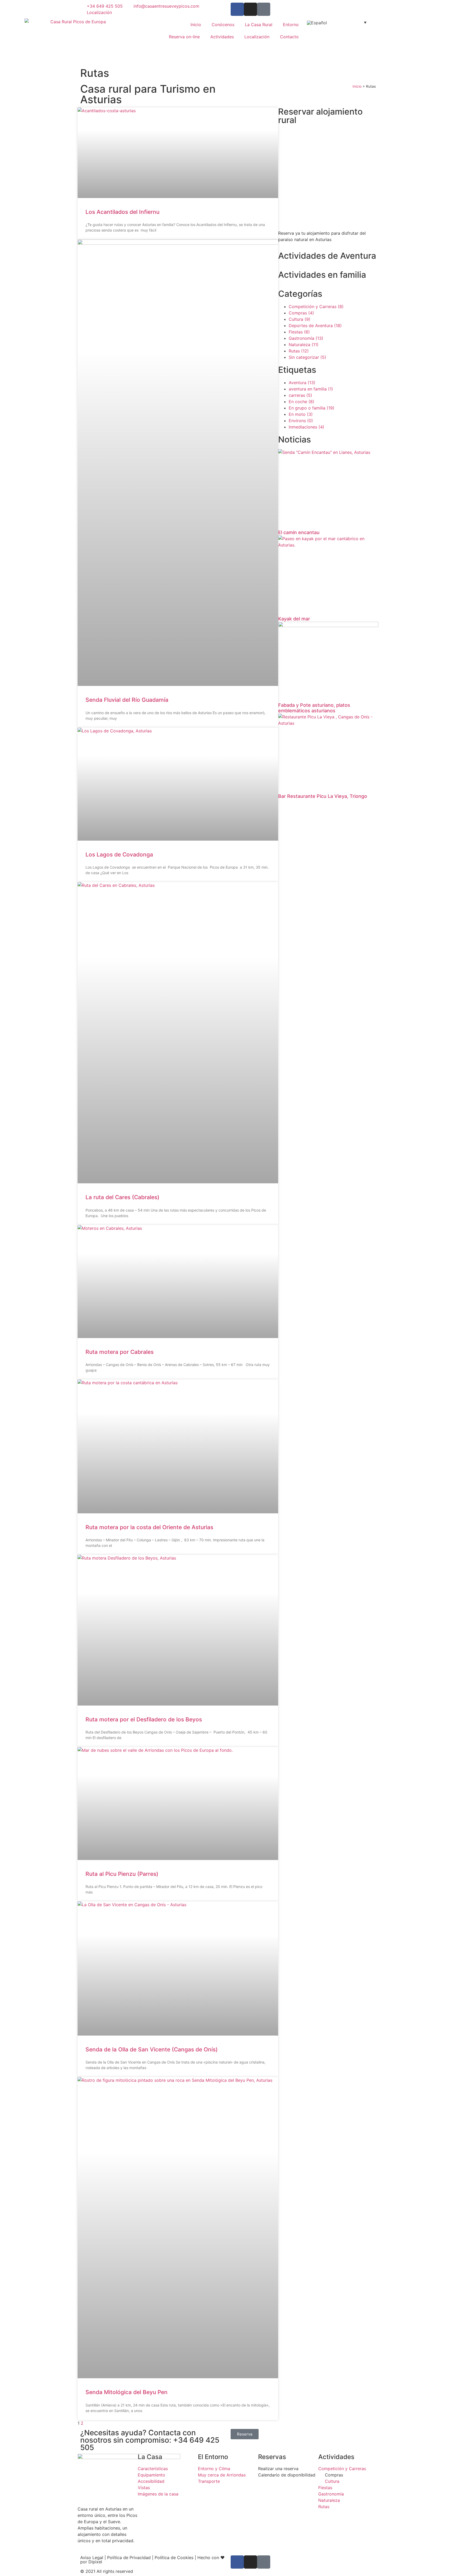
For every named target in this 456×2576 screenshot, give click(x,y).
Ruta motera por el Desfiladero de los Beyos (144, 1719)
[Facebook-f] (237, 9)
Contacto (289, 37)
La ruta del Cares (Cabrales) (122, 1197)
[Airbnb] (264, 9)
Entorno (291, 25)
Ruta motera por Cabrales (120, 1352)
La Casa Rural (259, 25)
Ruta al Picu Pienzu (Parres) (122, 1874)
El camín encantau (299, 532)
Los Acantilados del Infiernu (122, 212)
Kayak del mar (294, 619)
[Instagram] (250, 9)
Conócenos (223, 25)
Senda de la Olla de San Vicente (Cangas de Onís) (152, 2049)
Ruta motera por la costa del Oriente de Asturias (149, 1527)
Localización (257, 37)
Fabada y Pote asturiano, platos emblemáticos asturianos (314, 708)
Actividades (222, 37)
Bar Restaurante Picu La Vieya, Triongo (323, 796)
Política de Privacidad (129, 2558)
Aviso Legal (92, 2558)
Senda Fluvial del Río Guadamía (127, 700)
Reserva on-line (184, 37)
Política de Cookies (174, 2558)
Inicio (196, 25)
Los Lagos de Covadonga (119, 854)
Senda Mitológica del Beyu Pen (127, 2392)
